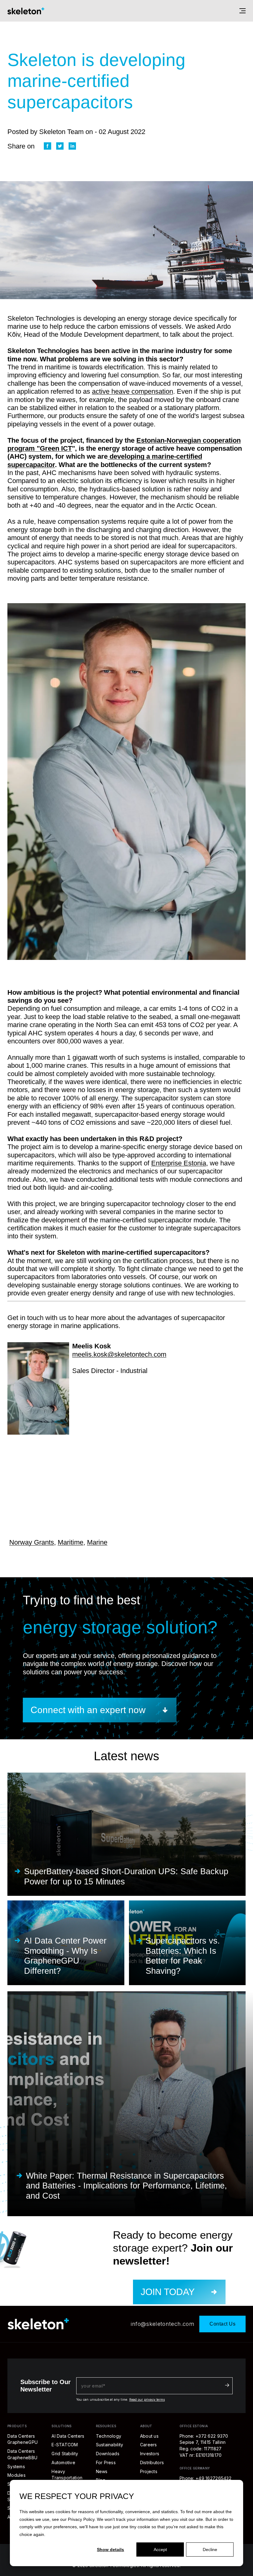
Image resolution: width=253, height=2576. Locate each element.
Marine (97, 1542)
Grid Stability (65, 2454)
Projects (149, 2471)
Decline (210, 2550)
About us (149, 2436)
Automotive (63, 2462)
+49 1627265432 (214, 2478)
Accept (160, 2550)
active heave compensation (133, 391)
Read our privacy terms (147, 2399)
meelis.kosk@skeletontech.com (119, 1354)
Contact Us (222, 2324)
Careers (149, 2445)
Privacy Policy (81, 2519)
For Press (106, 2462)
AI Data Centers (68, 2436)
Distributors (152, 2462)
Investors (150, 2454)
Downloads (108, 2454)
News (102, 2471)
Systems (16, 2466)
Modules (17, 2475)
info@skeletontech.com (163, 2324)
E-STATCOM (65, 2445)
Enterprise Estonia (179, 1163)
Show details (110, 2550)
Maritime (71, 1542)
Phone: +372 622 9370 (204, 2436)
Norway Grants (32, 1542)
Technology (109, 2436)
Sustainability (110, 2445)
